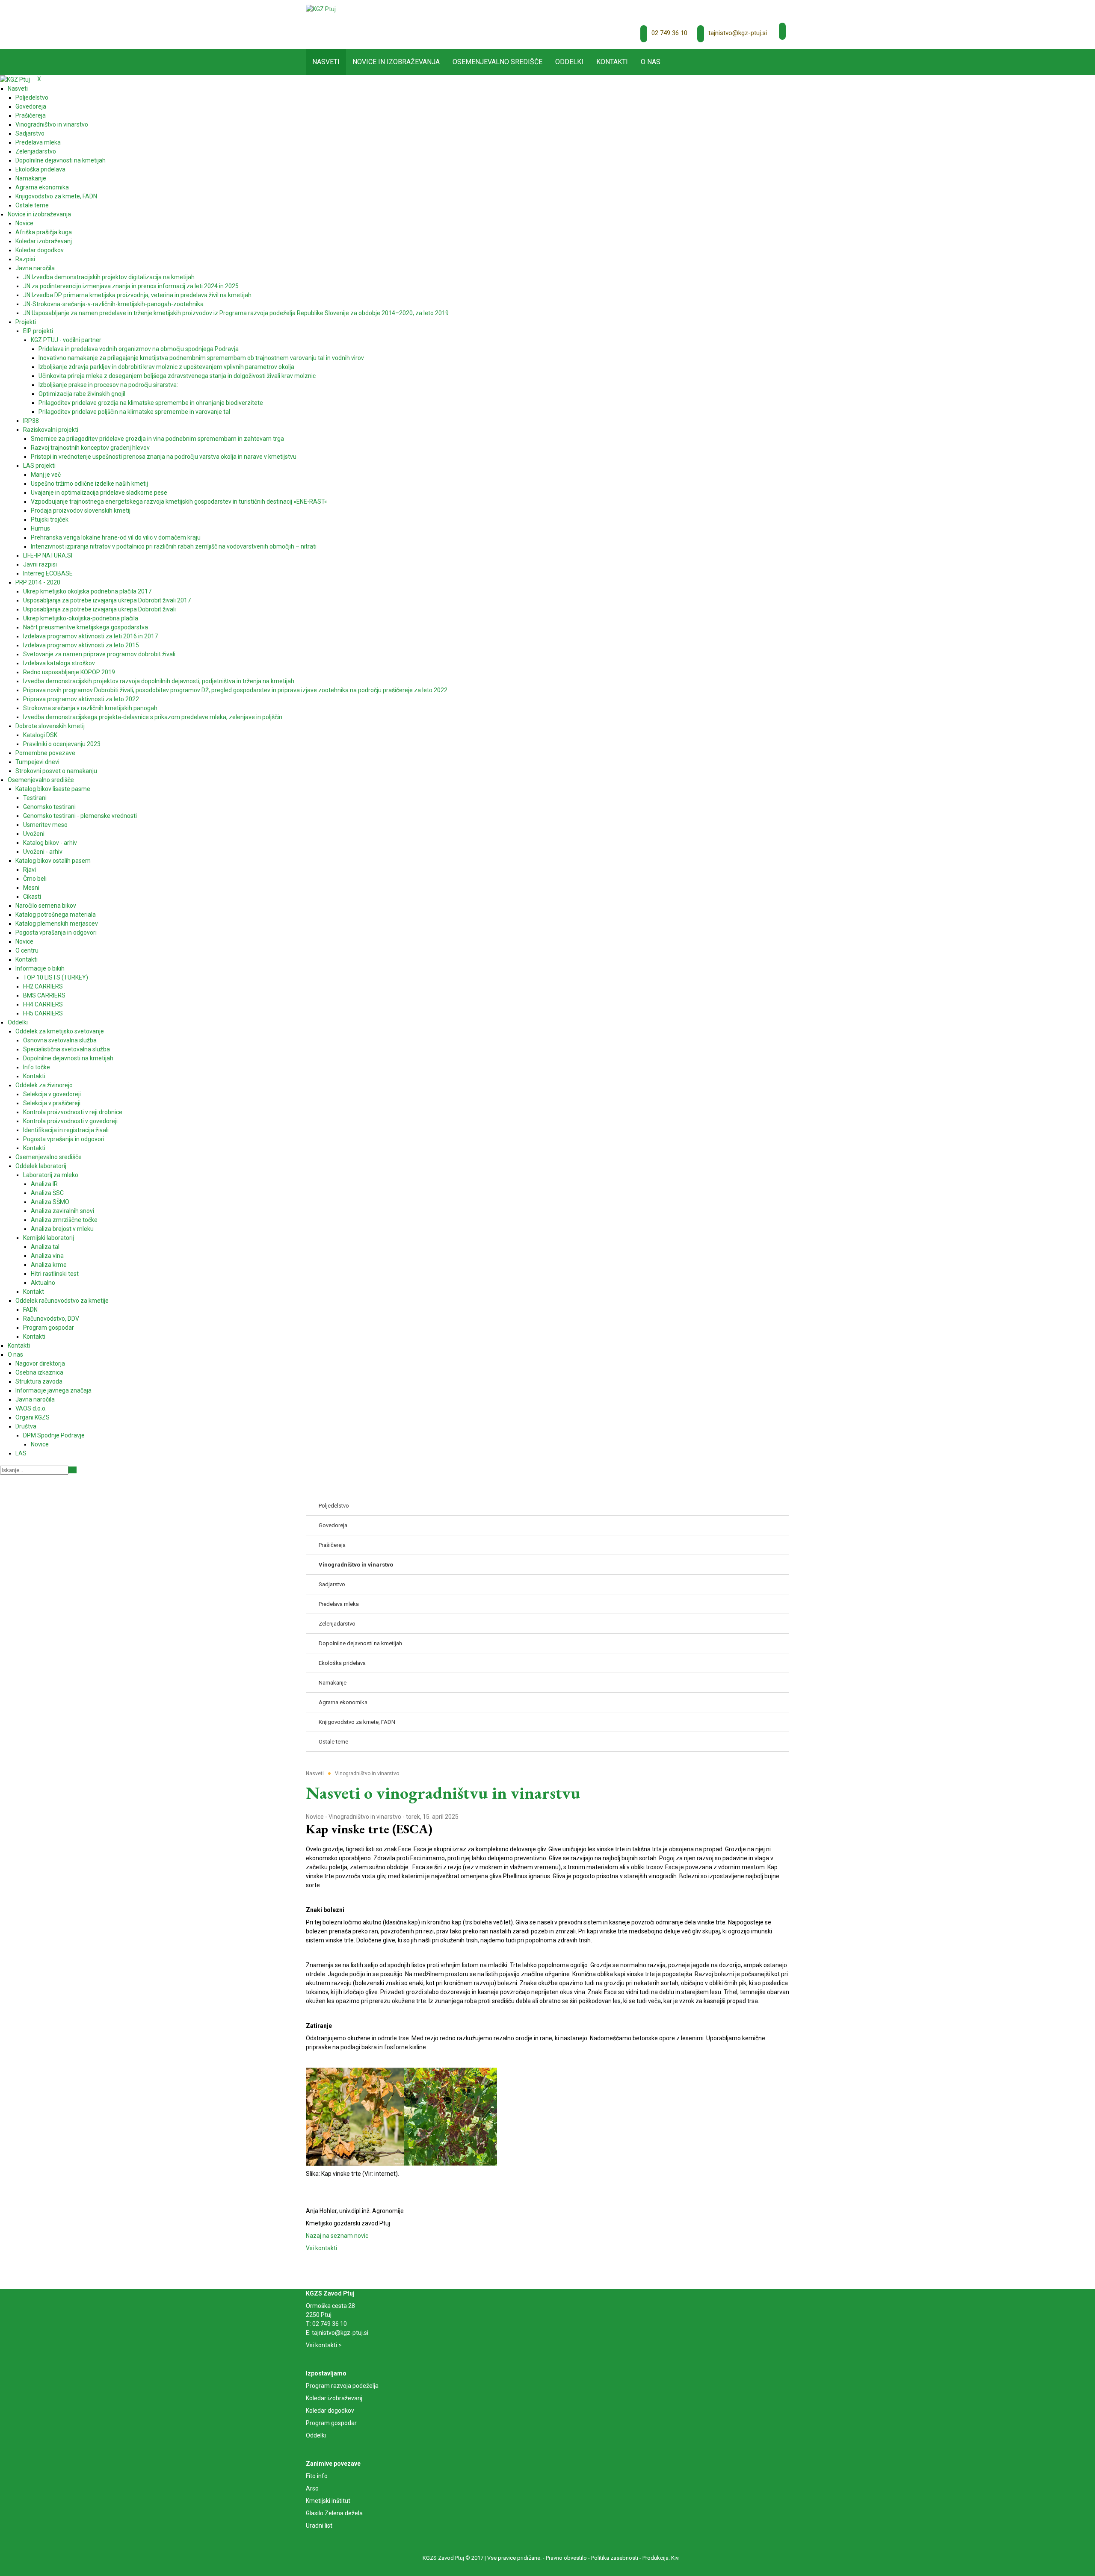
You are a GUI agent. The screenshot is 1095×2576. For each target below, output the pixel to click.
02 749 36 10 (669, 33)
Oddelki (316, 2435)
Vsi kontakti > (324, 2345)
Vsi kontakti (321, 2248)
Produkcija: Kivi (661, 2558)
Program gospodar (331, 2423)
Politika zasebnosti (615, 2558)
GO (73, 1470)
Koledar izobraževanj (334, 2398)
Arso (312, 2488)
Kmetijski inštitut (328, 2501)
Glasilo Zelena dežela (334, 2513)
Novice (315, 1817)
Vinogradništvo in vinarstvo (365, 1817)
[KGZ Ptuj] (321, 9)
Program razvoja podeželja (342, 2386)
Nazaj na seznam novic (337, 2236)
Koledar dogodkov (330, 2411)
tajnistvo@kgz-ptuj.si (738, 33)
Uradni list (319, 2526)
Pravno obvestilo (566, 2558)
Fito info (317, 2476)
